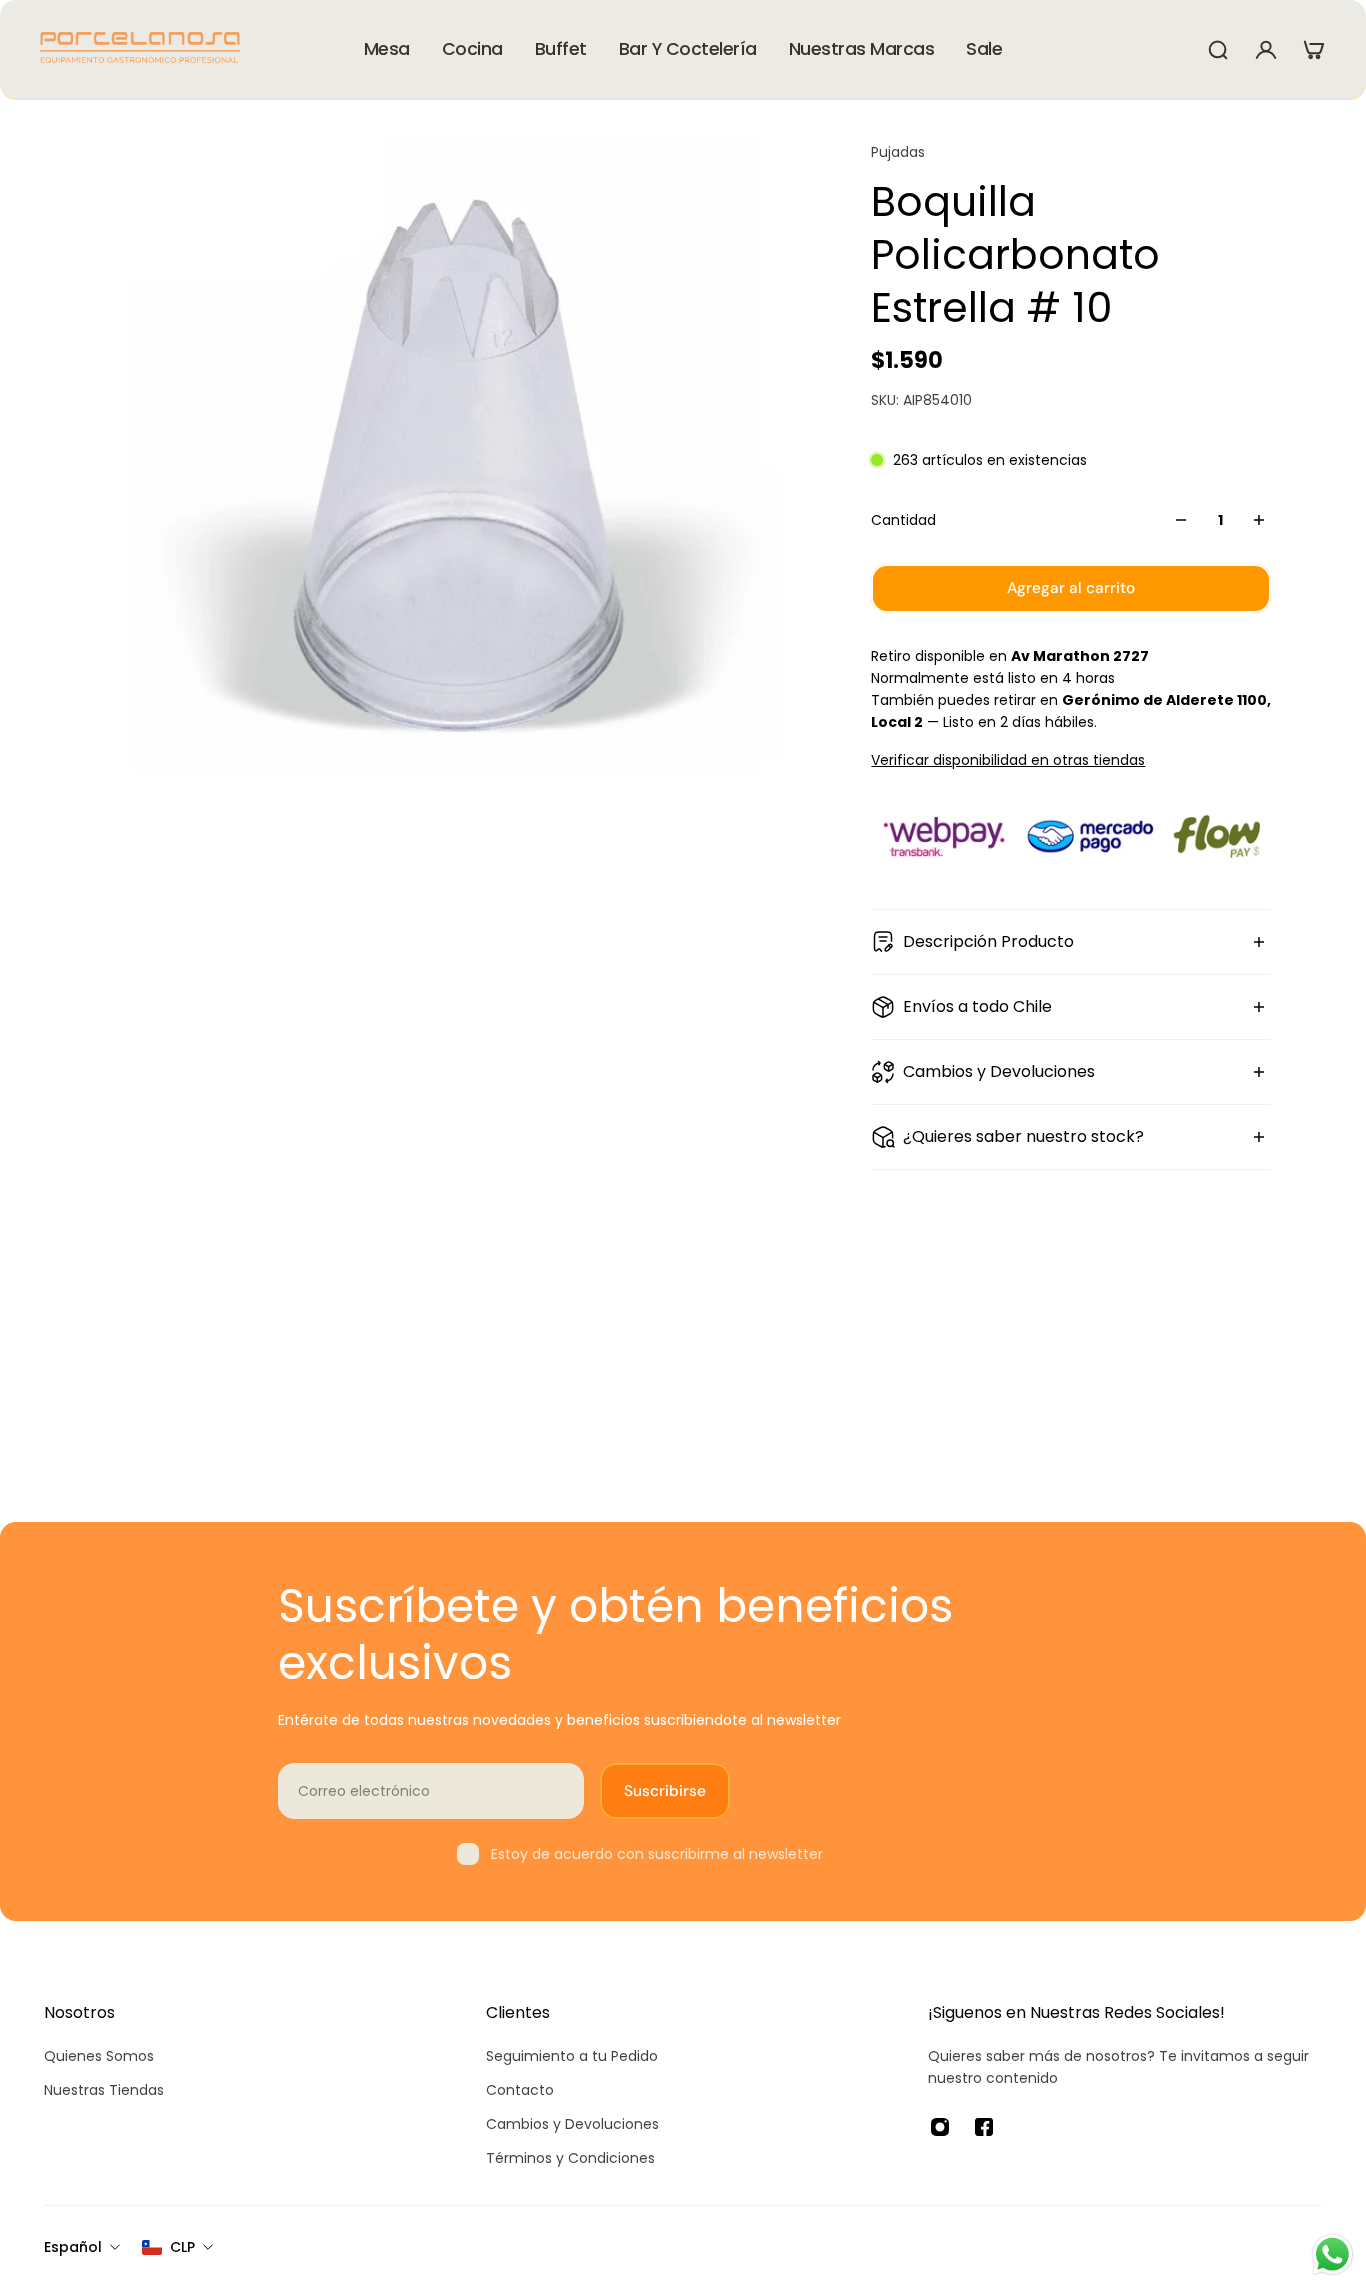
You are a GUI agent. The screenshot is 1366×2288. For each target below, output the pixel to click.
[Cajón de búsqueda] (1218, 50)
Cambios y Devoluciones (999, 1071)
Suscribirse (665, 1791)
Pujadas (898, 152)
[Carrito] (1314, 50)
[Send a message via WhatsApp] (1332, 2254)
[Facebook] (984, 2127)
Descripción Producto (988, 941)
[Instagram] (940, 2127)
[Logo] (140, 49)
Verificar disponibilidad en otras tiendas (1008, 760)
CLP (182, 2247)
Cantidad (903, 520)
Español (73, 2247)
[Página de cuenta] (1266, 50)
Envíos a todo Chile (977, 1006)
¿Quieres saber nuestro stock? (1023, 1136)
